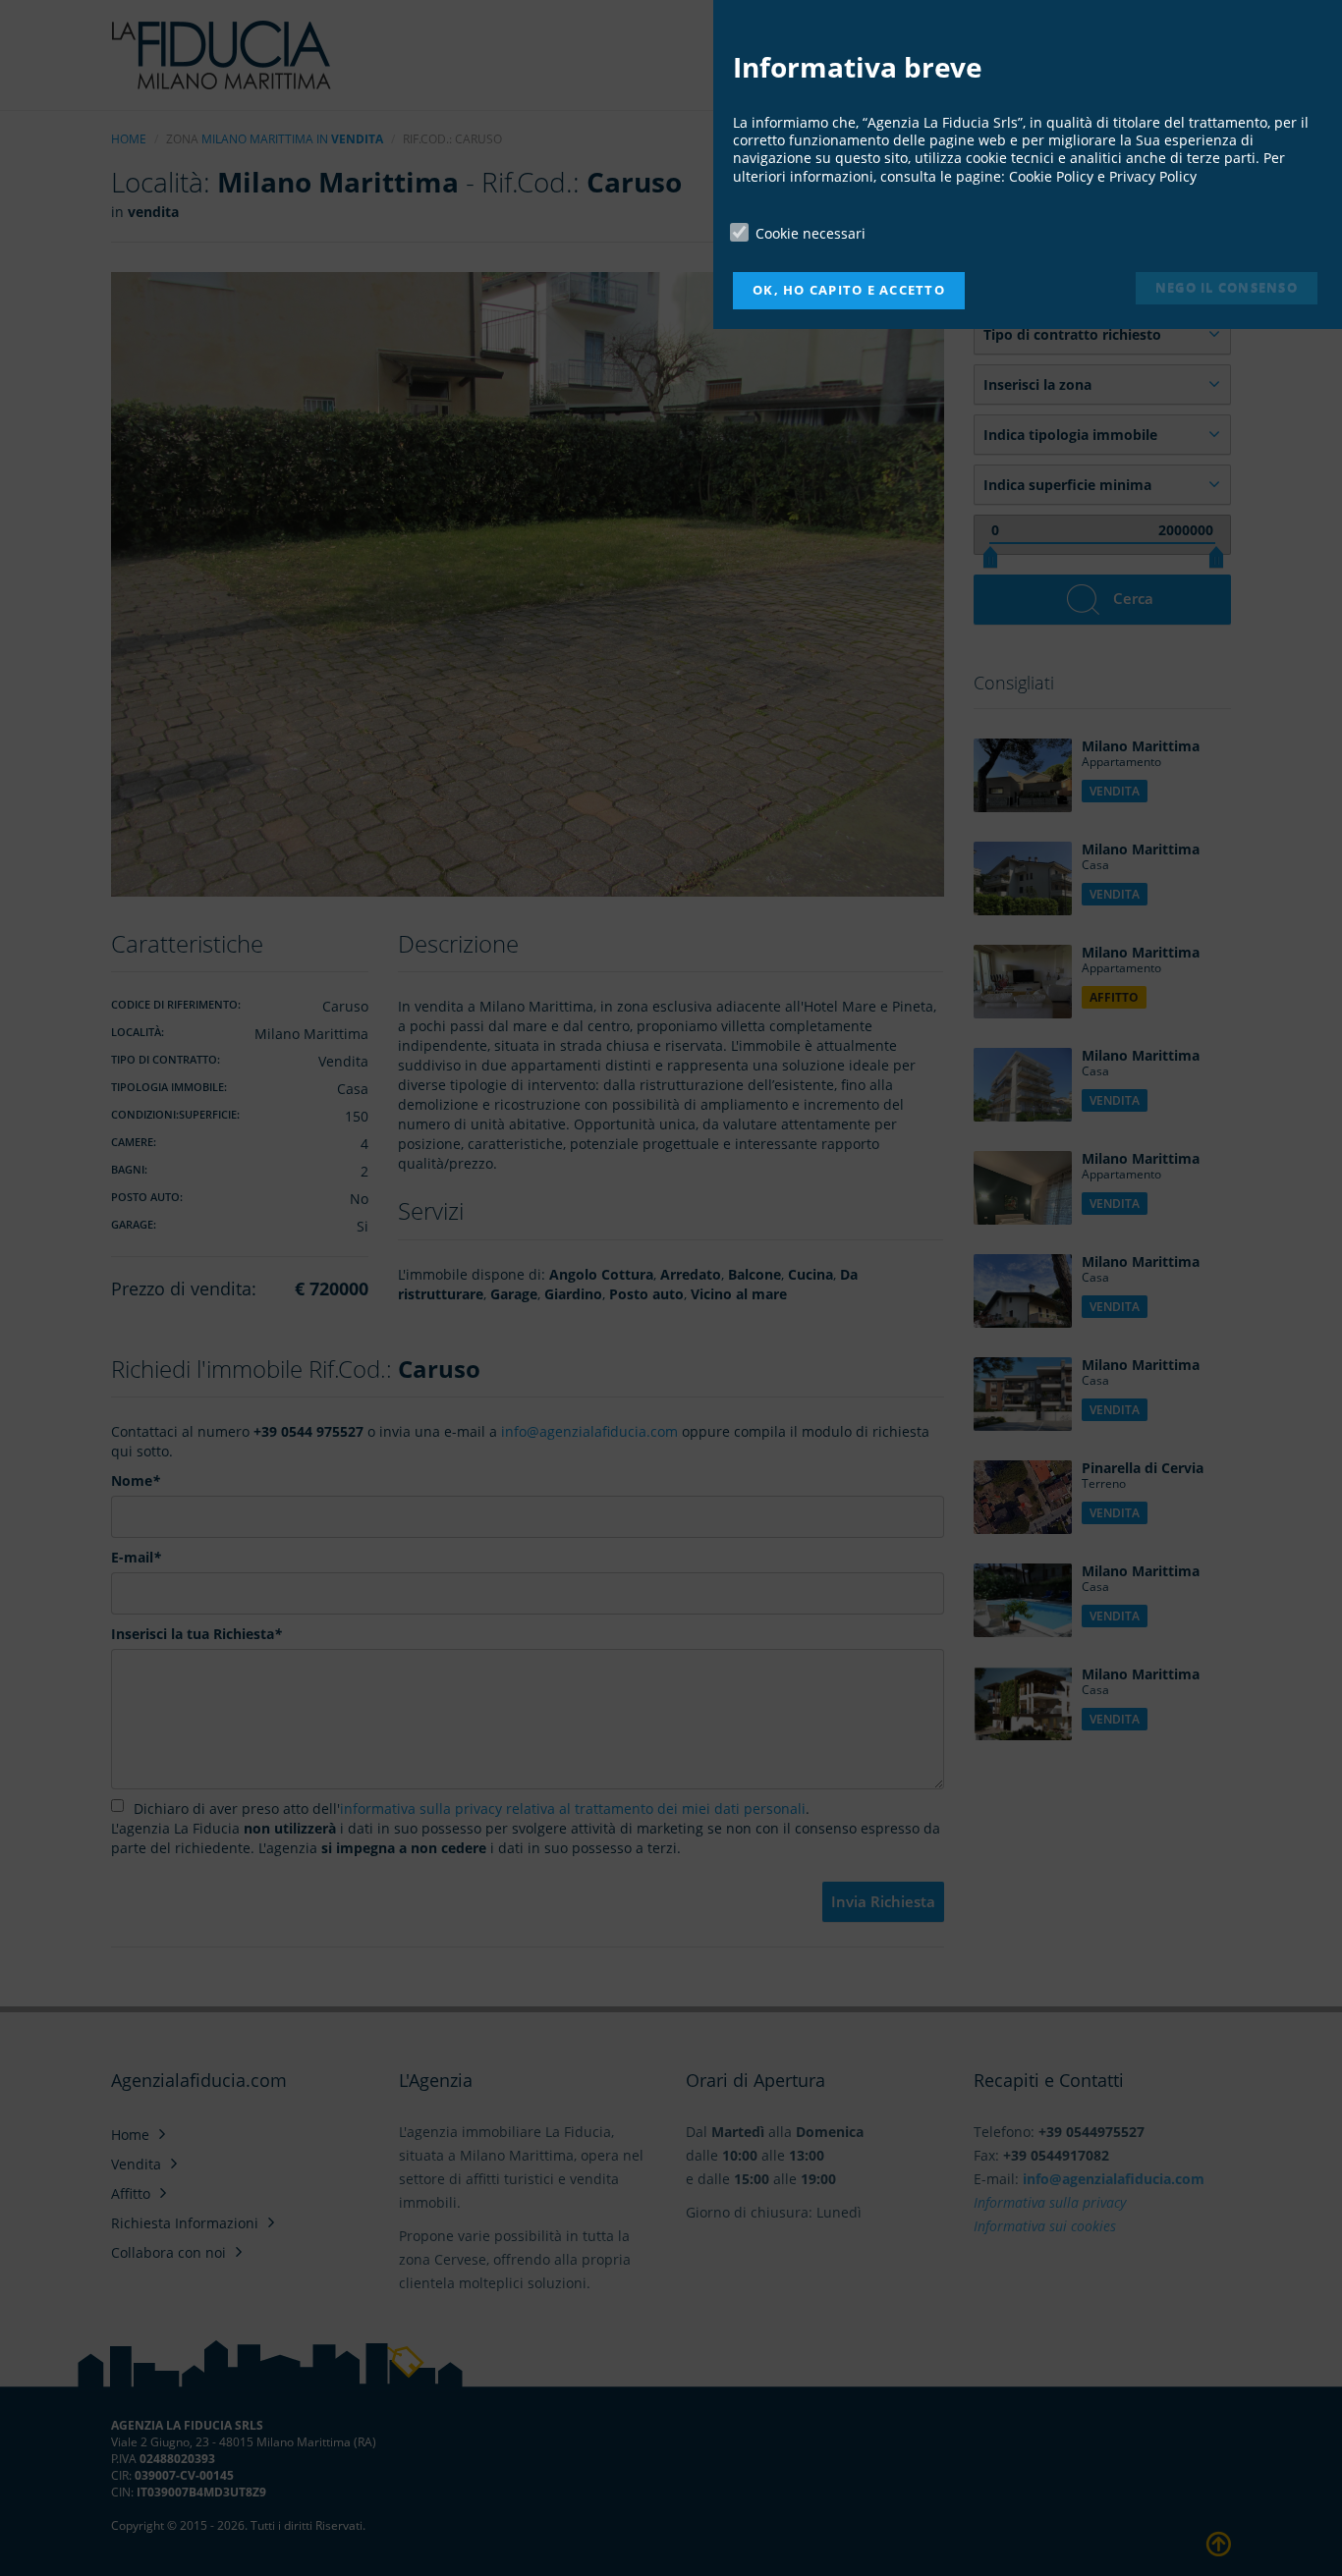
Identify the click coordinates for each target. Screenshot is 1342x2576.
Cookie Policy (1051, 176)
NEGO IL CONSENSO (1227, 287)
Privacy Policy (1153, 176)
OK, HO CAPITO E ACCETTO (849, 290)
